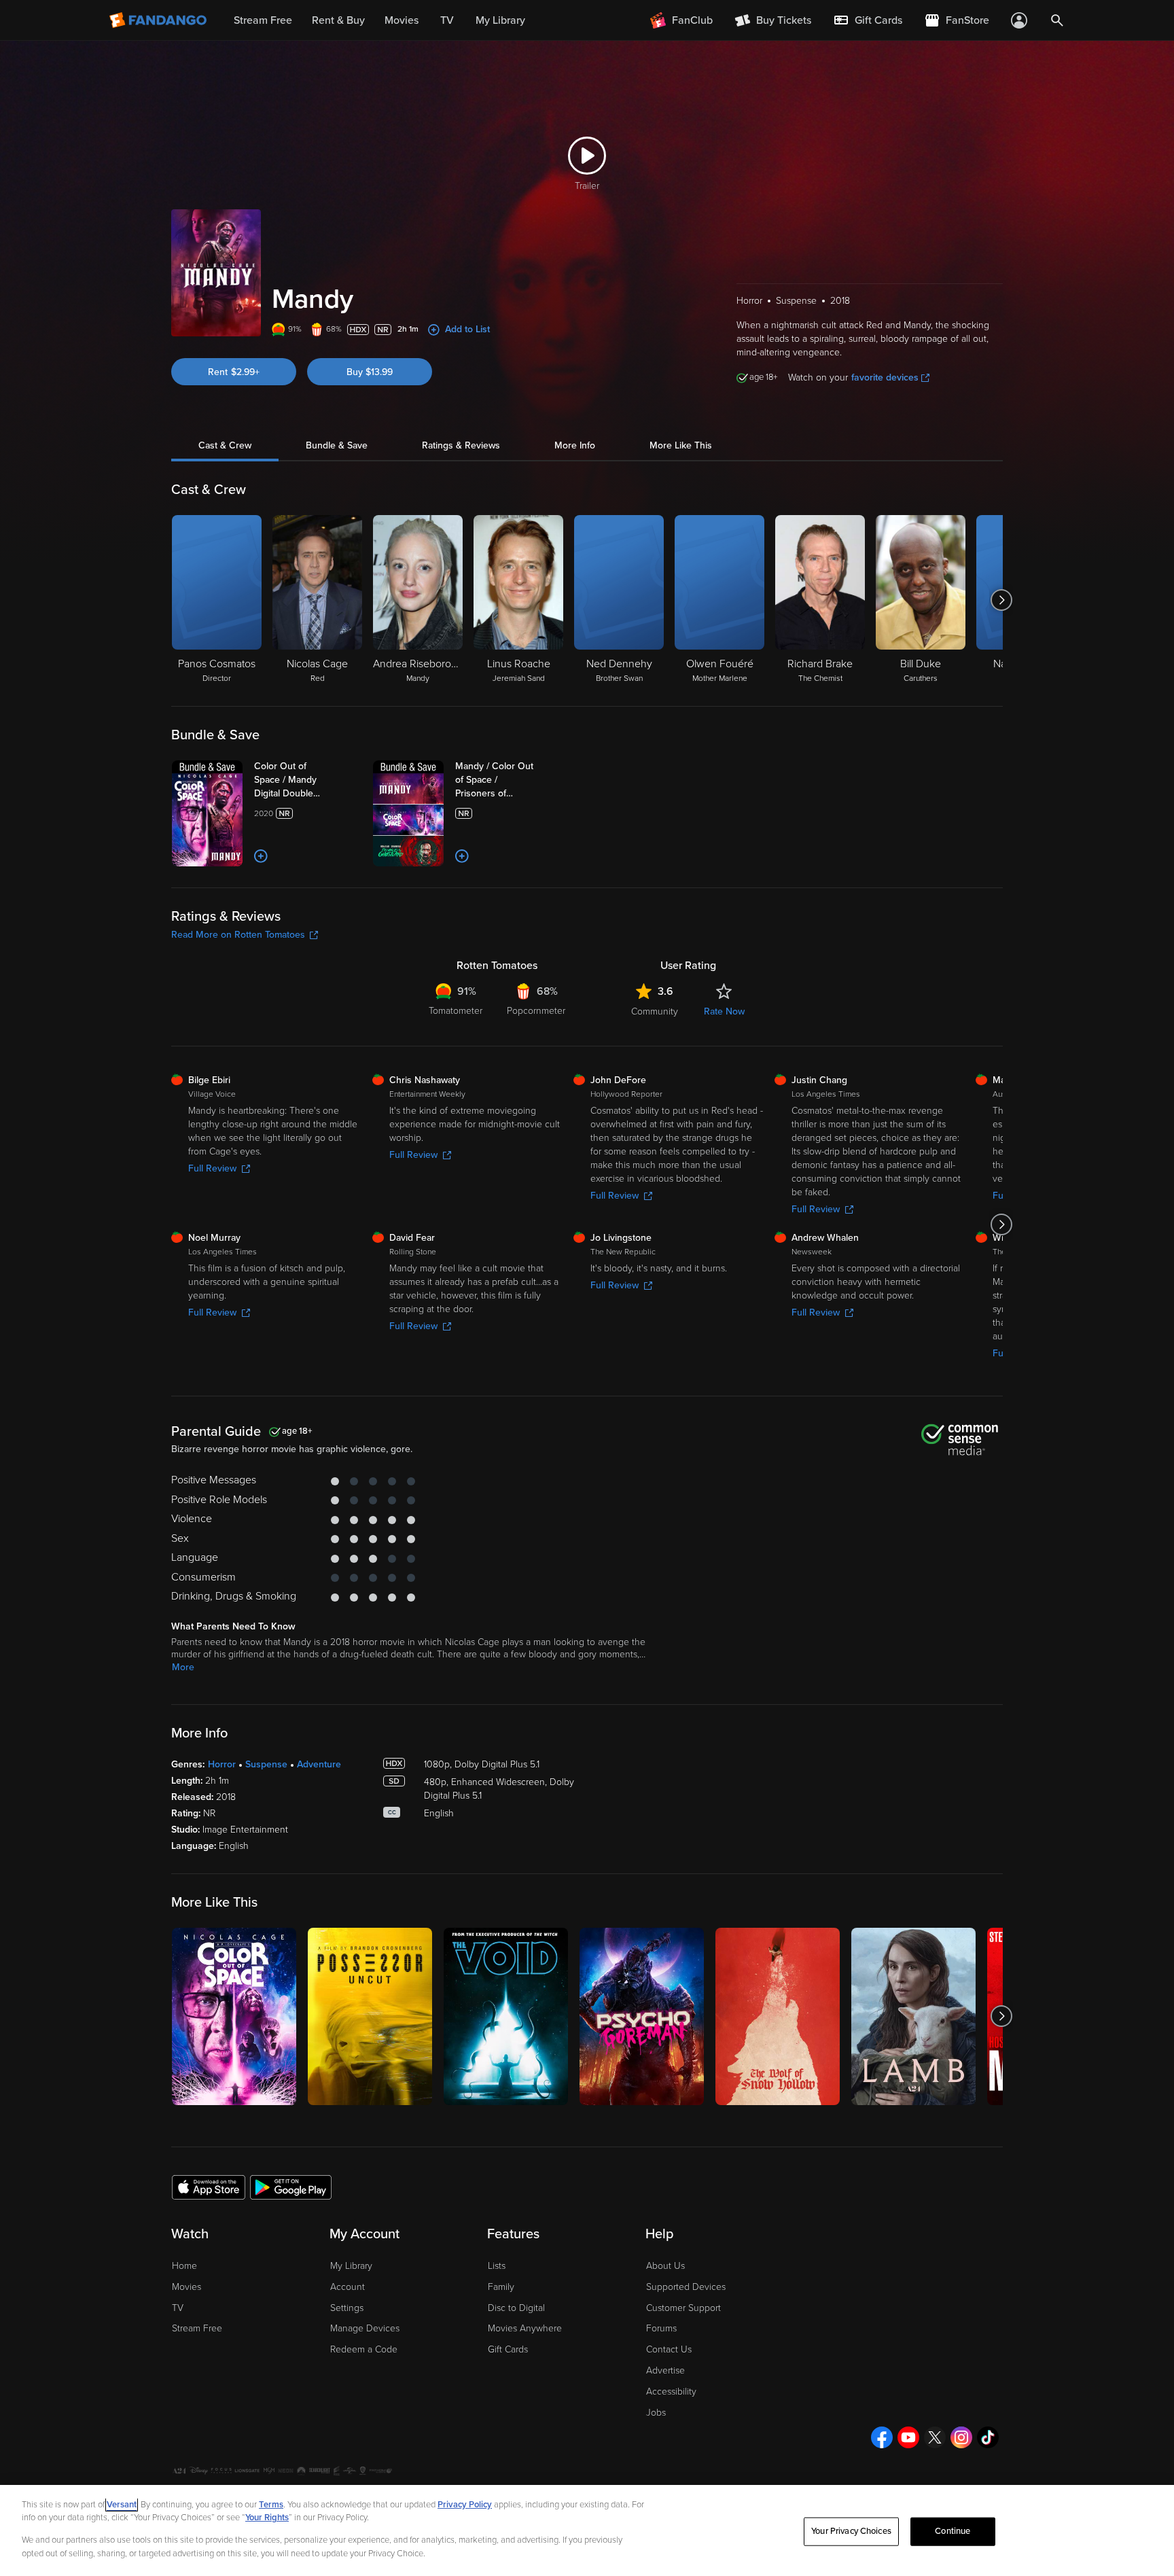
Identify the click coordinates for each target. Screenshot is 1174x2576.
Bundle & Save (337, 445)
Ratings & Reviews (461, 445)
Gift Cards (508, 2349)
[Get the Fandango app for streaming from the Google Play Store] (291, 2187)
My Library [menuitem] (500, 20)
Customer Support (683, 2308)
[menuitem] (868, 20)
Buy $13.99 (370, 372)
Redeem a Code (364, 2349)
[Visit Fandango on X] (935, 2437)
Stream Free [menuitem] (263, 20)
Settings (347, 2308)
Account (348, 2287)
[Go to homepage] (159, 20)
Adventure (319, 1764)
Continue (953, 2531)
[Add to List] (261, 856)
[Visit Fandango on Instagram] (961, 2437)
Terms (271, 2505)
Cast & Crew (225, 445)
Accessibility (671, 2392)
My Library (351, 2266)
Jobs (656, 2413)
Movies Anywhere (525, 2328)
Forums (661, 2328)
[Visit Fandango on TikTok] (988, 2437)
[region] (587, 2530)
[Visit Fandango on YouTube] (908, 2437)
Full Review (212, 1168)
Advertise (665, 2370)
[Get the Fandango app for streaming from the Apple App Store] (209, 2187)
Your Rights (267, 2518)
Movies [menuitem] (402, 20)
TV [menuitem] (447, 20)
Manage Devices (365, 2328)
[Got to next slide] (1001, 600)
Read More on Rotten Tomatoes (238, 935)
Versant (122, 2505)
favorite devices (885, 377)
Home (184, 2266)
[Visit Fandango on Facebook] (882, 2437)
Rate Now (724, 1011)
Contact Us (669, 2349)
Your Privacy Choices (851, 2531)
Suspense (266, 1764)
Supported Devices (686, 2287)
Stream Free (197, 2328)
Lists (497, 2266)
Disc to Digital (516, 2308)
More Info (575, 445)
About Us (665, 2266)
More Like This (681, 445)
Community (655, 1011)
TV (178, 2308)
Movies (186, 2287)
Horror (222, 1764)
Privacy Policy (465, 2505)
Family (501, 2287)
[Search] (1057, 20)
